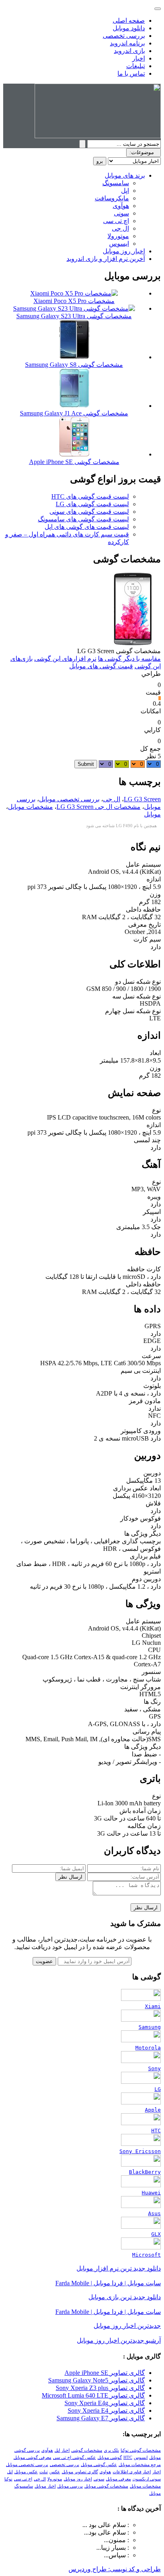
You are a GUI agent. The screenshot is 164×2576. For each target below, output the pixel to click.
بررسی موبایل (70, 2486)
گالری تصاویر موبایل (80, 2472)
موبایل (152, 814)
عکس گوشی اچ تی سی (74, 2458)
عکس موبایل (26, 2472)
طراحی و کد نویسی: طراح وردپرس (115, 2569)
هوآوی (121, 206)
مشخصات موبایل (30, 807)
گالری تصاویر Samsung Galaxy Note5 (97, 2380)
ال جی (120, 228)
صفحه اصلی (129, 21)
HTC (128, 2458)
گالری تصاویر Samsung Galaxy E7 (101, 2418)
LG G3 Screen (142, 799)
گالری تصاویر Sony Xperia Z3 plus (100, 2388)
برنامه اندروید (127, 43)
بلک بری (111, 2450)
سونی (121, 213)
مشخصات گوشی (87, 2450)
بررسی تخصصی (124, 36)
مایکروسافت (112, 198)
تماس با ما (131, 73)
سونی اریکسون (147, 2479)
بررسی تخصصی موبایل (69, 799)
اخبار (139, 58)
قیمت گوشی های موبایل (101, 666)
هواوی (105, 2472)
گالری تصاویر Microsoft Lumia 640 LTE (93, 2395)
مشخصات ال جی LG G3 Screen (99, 807)
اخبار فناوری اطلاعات (132, 2472)
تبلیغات (136, 66)
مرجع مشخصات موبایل (140, 2465)
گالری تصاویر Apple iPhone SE (105, 2373)
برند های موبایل (125, 175)
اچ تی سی (116, 221)
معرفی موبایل (118, 2479)
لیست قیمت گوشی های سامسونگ (83, 519)
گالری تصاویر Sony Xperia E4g (105, 2403)
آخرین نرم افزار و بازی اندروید (106, 259)
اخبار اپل (62, 2450)
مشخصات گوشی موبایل (106, 2486)
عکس (55, 2472)
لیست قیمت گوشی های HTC (90, 496)
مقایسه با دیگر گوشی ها (129, 659)
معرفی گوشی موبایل (32, 2458)
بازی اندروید (129, 51)
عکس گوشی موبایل (99, 2465)
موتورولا (118, 236)
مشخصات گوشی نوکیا (141, 2450)
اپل (125, 191)
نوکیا (8, 2479)
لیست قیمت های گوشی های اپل (87, 527)
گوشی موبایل (110, 2458)
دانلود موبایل (129, 28)
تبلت (44, 2472)
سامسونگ (116, 183)
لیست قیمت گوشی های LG (92, 504)
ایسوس (119, 244)
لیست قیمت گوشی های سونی (89, 512)
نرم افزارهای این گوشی (65, 659)
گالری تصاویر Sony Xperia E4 (106, 2411)
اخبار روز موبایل (124, 251)
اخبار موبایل (45, 2486)
